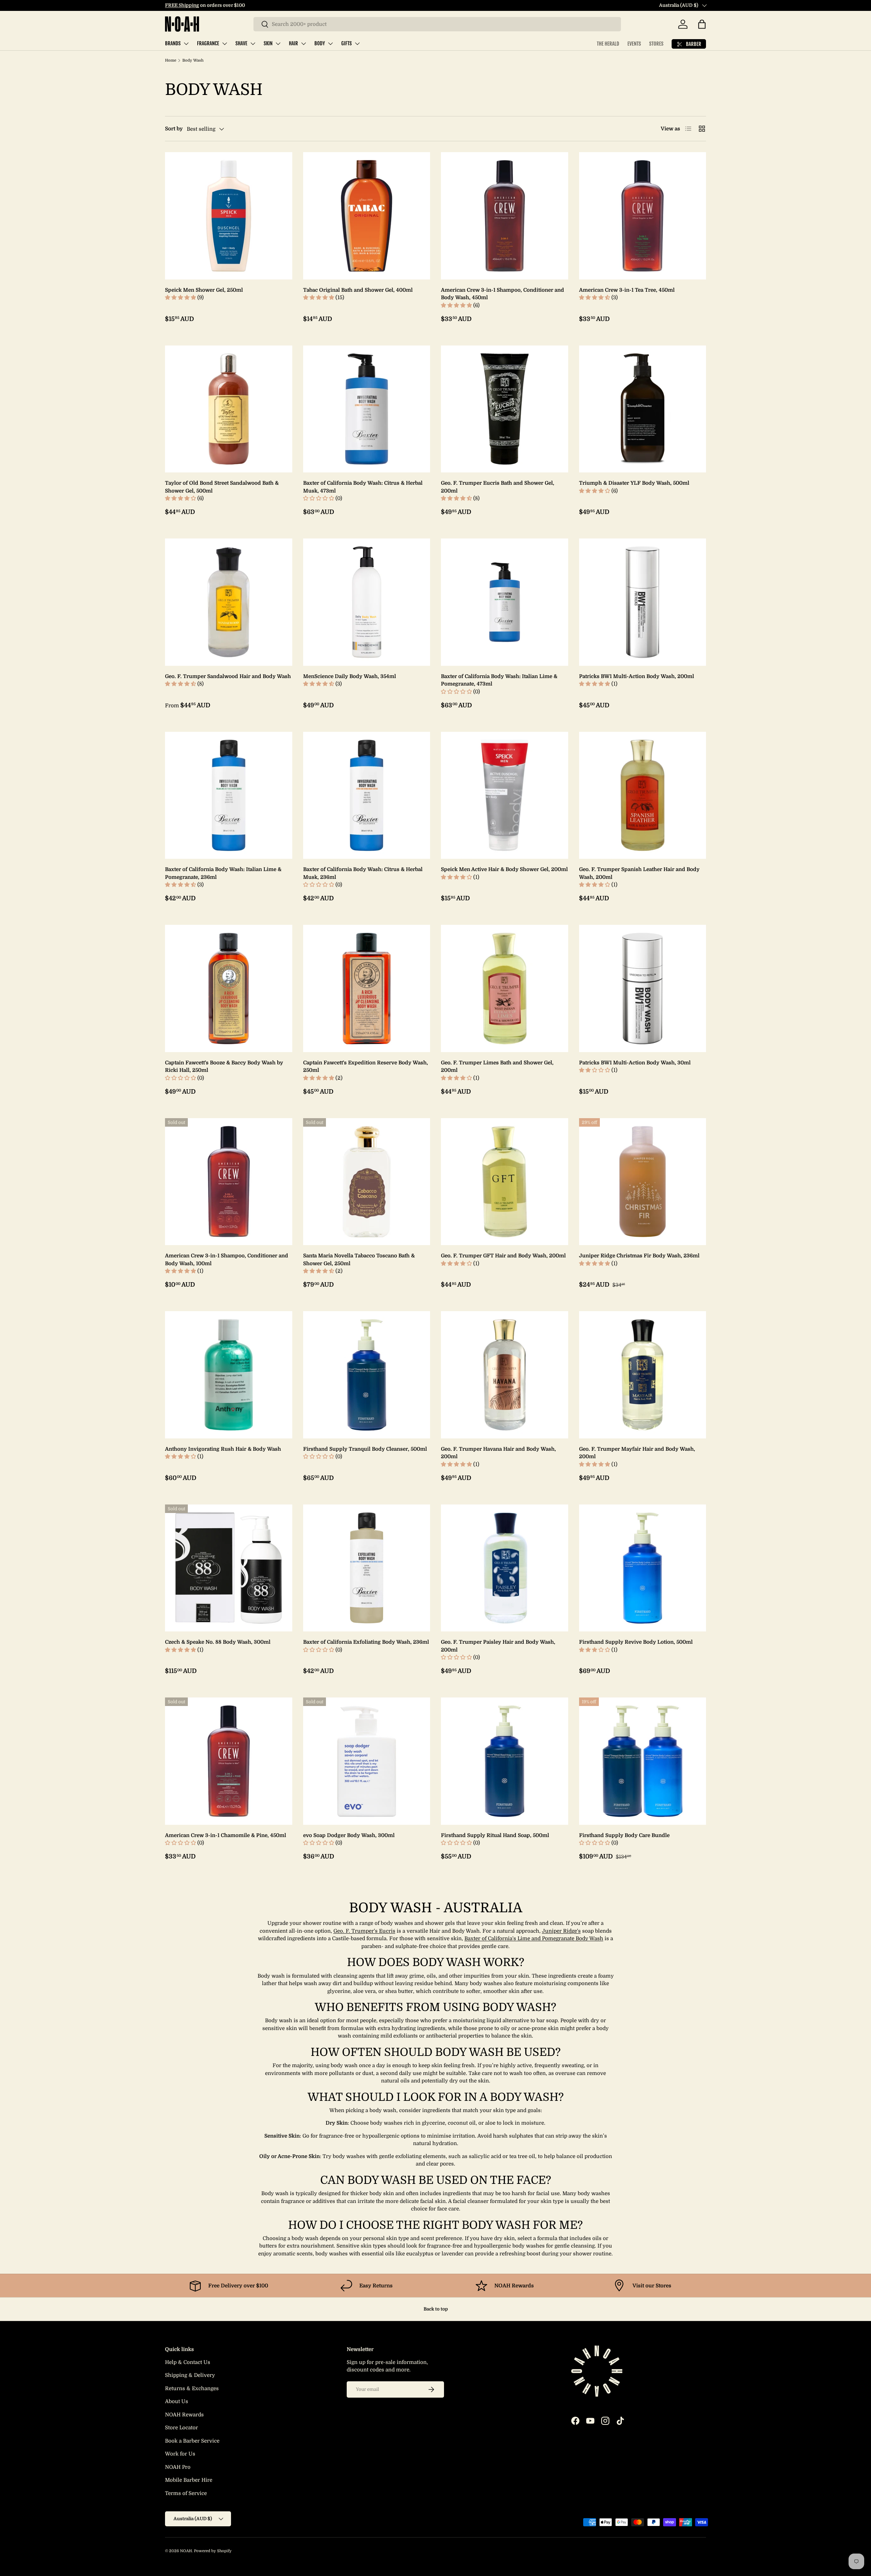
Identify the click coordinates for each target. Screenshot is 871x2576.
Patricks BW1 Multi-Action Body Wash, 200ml (637, 676)
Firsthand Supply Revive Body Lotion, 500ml (636, 1642)
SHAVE (241, 43)
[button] (702, 24)
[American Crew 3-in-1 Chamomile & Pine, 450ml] (229, 1761)
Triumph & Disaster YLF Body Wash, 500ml (634, 483)
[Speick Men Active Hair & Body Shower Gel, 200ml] (505, 795)
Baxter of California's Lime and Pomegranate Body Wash (534, 1938)
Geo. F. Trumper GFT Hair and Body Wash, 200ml (503, 1256)
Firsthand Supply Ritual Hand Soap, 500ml (495, 1835)
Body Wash (193, 60)
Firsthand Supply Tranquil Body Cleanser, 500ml (365, 1449)
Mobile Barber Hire (189, 2480)
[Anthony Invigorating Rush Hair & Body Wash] (229, 1375)
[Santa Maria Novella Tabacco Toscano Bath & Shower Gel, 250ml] (367, 1182)
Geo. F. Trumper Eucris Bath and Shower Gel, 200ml (498, 487)
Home (171, 60)
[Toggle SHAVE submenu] (253, 44)
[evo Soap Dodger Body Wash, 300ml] (367, 1761)
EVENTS (634, 44)
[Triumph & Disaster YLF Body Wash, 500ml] (643, 409)
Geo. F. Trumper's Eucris (364, 1931)
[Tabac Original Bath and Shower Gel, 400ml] (367, 216)
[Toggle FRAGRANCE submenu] (225, 44)
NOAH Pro (178, 2467)
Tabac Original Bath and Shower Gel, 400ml (358, 290)
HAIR (293, 43)
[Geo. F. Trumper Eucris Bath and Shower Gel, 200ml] (505, 409)
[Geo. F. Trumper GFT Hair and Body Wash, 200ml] (505, 1182)
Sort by (174, 129)
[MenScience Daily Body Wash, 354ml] (367, 602)
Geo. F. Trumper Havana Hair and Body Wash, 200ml (498, 1453)
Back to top (436, 2309)
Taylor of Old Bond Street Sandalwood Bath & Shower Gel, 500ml (222, 487)
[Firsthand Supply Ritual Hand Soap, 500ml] (505, 1761)
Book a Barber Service (192, 2441)
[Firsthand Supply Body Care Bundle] (643, 1761)
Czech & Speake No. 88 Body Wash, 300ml (218, 1642)
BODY (320, 43)
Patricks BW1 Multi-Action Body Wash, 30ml (635, 1063)
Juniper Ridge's (561, 1931)
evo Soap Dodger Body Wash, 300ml (349, 1835)
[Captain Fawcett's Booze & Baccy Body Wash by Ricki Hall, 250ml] (229, 988)
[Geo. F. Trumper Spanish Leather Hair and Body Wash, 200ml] (643, 795)
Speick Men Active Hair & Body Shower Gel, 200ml (504, 869)
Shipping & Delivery (190, 2375)
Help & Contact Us (188, 2362)
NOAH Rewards (184, 2415)
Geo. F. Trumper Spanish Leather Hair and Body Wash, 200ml (639, 873)
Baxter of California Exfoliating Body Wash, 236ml (366, 1642)
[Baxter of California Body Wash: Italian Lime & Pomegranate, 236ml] (229, 795)
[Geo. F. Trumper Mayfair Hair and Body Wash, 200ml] (643, 1375)
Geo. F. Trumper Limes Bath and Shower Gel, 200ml (497, 1067)
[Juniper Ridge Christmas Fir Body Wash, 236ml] (643, 1182)
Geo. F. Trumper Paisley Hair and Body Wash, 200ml (498, 1646)
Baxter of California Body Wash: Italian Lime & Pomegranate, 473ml (499, 680)
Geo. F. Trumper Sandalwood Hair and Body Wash (228, 676)
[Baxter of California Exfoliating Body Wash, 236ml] (367, 1568)
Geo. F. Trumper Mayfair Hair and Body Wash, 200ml (637, 1453)
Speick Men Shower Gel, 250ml (204, 290)
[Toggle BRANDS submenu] (186, 44)
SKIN (268, 43)
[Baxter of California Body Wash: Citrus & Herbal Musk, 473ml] (367, 409)
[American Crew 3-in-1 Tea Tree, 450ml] (643, 216)
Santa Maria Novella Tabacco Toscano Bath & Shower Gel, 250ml (359, 1260)
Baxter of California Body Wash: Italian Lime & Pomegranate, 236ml (223, 873)
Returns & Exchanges (192, 2388)
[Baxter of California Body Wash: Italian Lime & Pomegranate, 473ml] (505, 602)
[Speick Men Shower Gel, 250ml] (229, 216)
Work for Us (180, 2454)
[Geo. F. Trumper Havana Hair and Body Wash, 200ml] (505, 1375)
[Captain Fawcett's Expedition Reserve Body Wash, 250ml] (367, 988)
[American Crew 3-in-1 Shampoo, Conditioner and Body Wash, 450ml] (505, 216)
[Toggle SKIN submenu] (278, 44)
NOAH (186, 2551)
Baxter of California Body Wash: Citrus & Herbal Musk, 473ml (363, 487)
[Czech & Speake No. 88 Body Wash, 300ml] (229, 1568)
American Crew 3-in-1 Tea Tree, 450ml (627, 290)
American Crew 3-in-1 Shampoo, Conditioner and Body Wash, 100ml (227, 1260)
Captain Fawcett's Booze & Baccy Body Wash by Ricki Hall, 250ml (224, 1067)
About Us (177, 2401)
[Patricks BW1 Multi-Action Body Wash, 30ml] (643, 988)
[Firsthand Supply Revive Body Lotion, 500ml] (643, 1568)
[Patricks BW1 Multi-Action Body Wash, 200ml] (643, 602)
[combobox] (437, 24)
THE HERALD (608, 44)
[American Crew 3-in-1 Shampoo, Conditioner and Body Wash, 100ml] (229, 1182)
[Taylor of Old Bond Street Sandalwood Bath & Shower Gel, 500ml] (229, 409)
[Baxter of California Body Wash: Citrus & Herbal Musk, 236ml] (367, 795)
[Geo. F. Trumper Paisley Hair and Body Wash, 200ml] (505, 1568)
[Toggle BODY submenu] (330, 44)
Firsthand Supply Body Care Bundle (624, 1835)
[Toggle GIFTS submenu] (357, 44)
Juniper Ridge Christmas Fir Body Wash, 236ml (639, 1256)
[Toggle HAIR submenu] (303, 44)
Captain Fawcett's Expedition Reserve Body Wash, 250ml (366, 1067)
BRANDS (173, 43)
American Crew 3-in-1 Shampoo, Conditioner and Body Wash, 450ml (503, 294)
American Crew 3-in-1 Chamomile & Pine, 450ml (226, 1835)
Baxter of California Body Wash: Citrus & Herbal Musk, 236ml (363, 873)
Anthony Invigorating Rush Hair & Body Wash (223, 1449)
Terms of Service (186, 2493)
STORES (656, 44)
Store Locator (182, 2428)
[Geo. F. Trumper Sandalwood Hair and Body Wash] (229, 602)
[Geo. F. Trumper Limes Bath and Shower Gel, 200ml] (505, 988)
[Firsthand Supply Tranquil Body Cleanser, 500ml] (367, 1375)
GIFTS (347, 43)
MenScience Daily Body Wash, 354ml (350, 676)
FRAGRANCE (208, 43)
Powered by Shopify (213, 2551)
